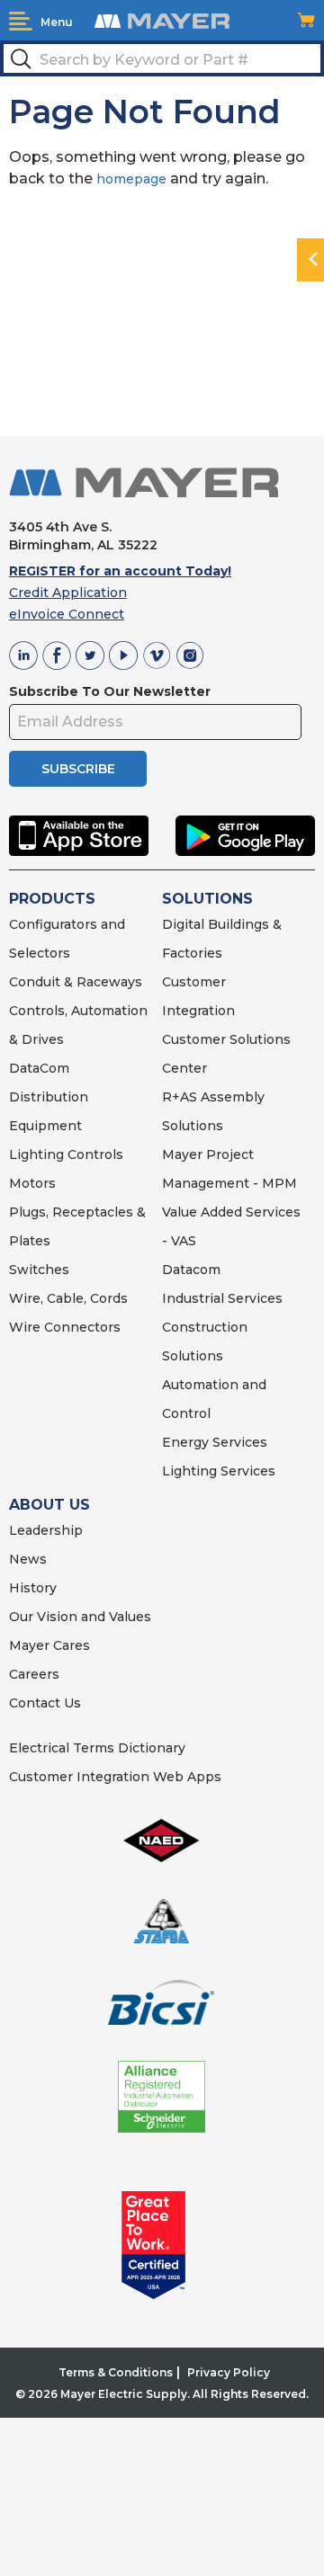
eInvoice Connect (67, 614)
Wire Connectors (65, 1327)
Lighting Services (219, 1471)
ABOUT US (49, 1505)
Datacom (191, 1270)
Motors (32, 1183)
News (28, 1559)
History (33, 1588)
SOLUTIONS (207, 899)
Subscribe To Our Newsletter (110, 691)
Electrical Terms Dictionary (97, 1748)
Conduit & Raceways (76, 982)
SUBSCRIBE (78, 769)
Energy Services (215, 1442)
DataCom (39, 1068)
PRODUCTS (52, 899)
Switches (39, 1270)
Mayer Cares (49, 1645)
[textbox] (162, 58)
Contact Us (45, 1703)
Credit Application (68, 593)
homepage (131, 179)
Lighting (36, 1154)
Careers (34, 1674)
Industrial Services (222, 1298)
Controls (94, 1154)
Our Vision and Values (80, 1617)
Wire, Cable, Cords (68, 1298)
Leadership (46, 1530)
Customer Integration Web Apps (115, 1777)
